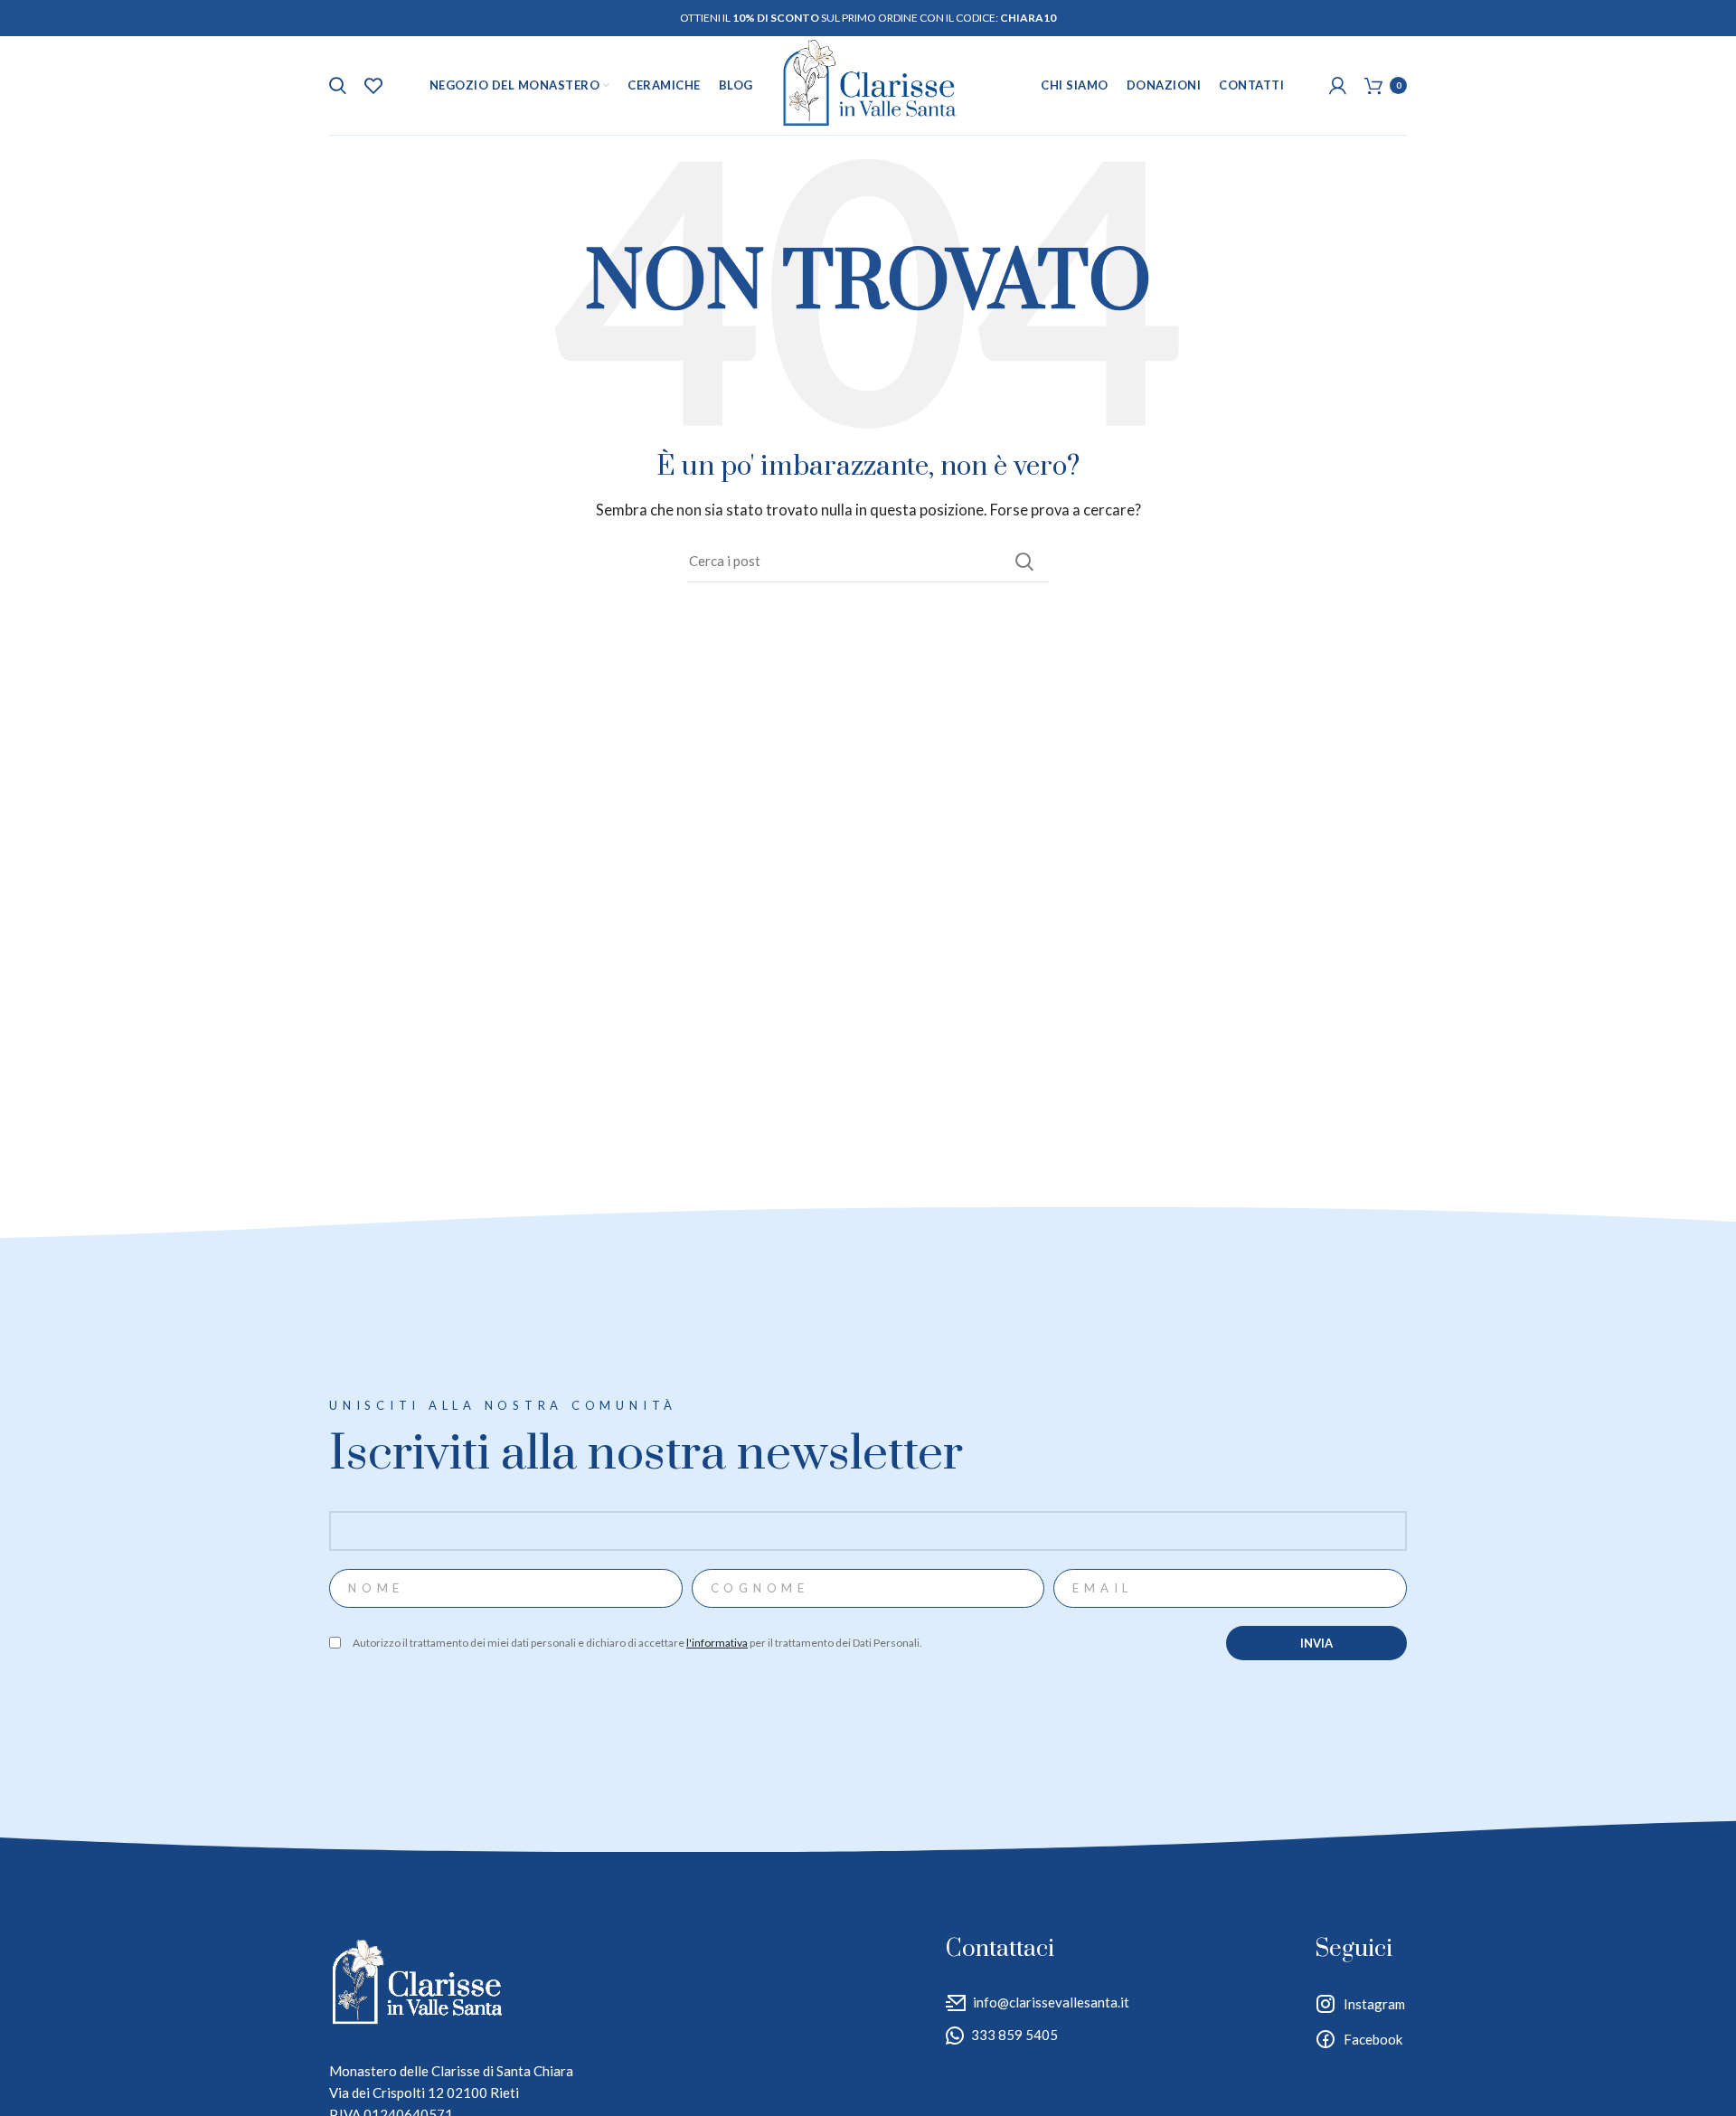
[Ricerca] (338, 86)
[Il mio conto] (1338, 86)
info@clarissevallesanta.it (1051, 2002)
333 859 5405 (1014, 2035)
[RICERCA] (1024, 562)
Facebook (1373, 2039)
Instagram (1374, 2004)
